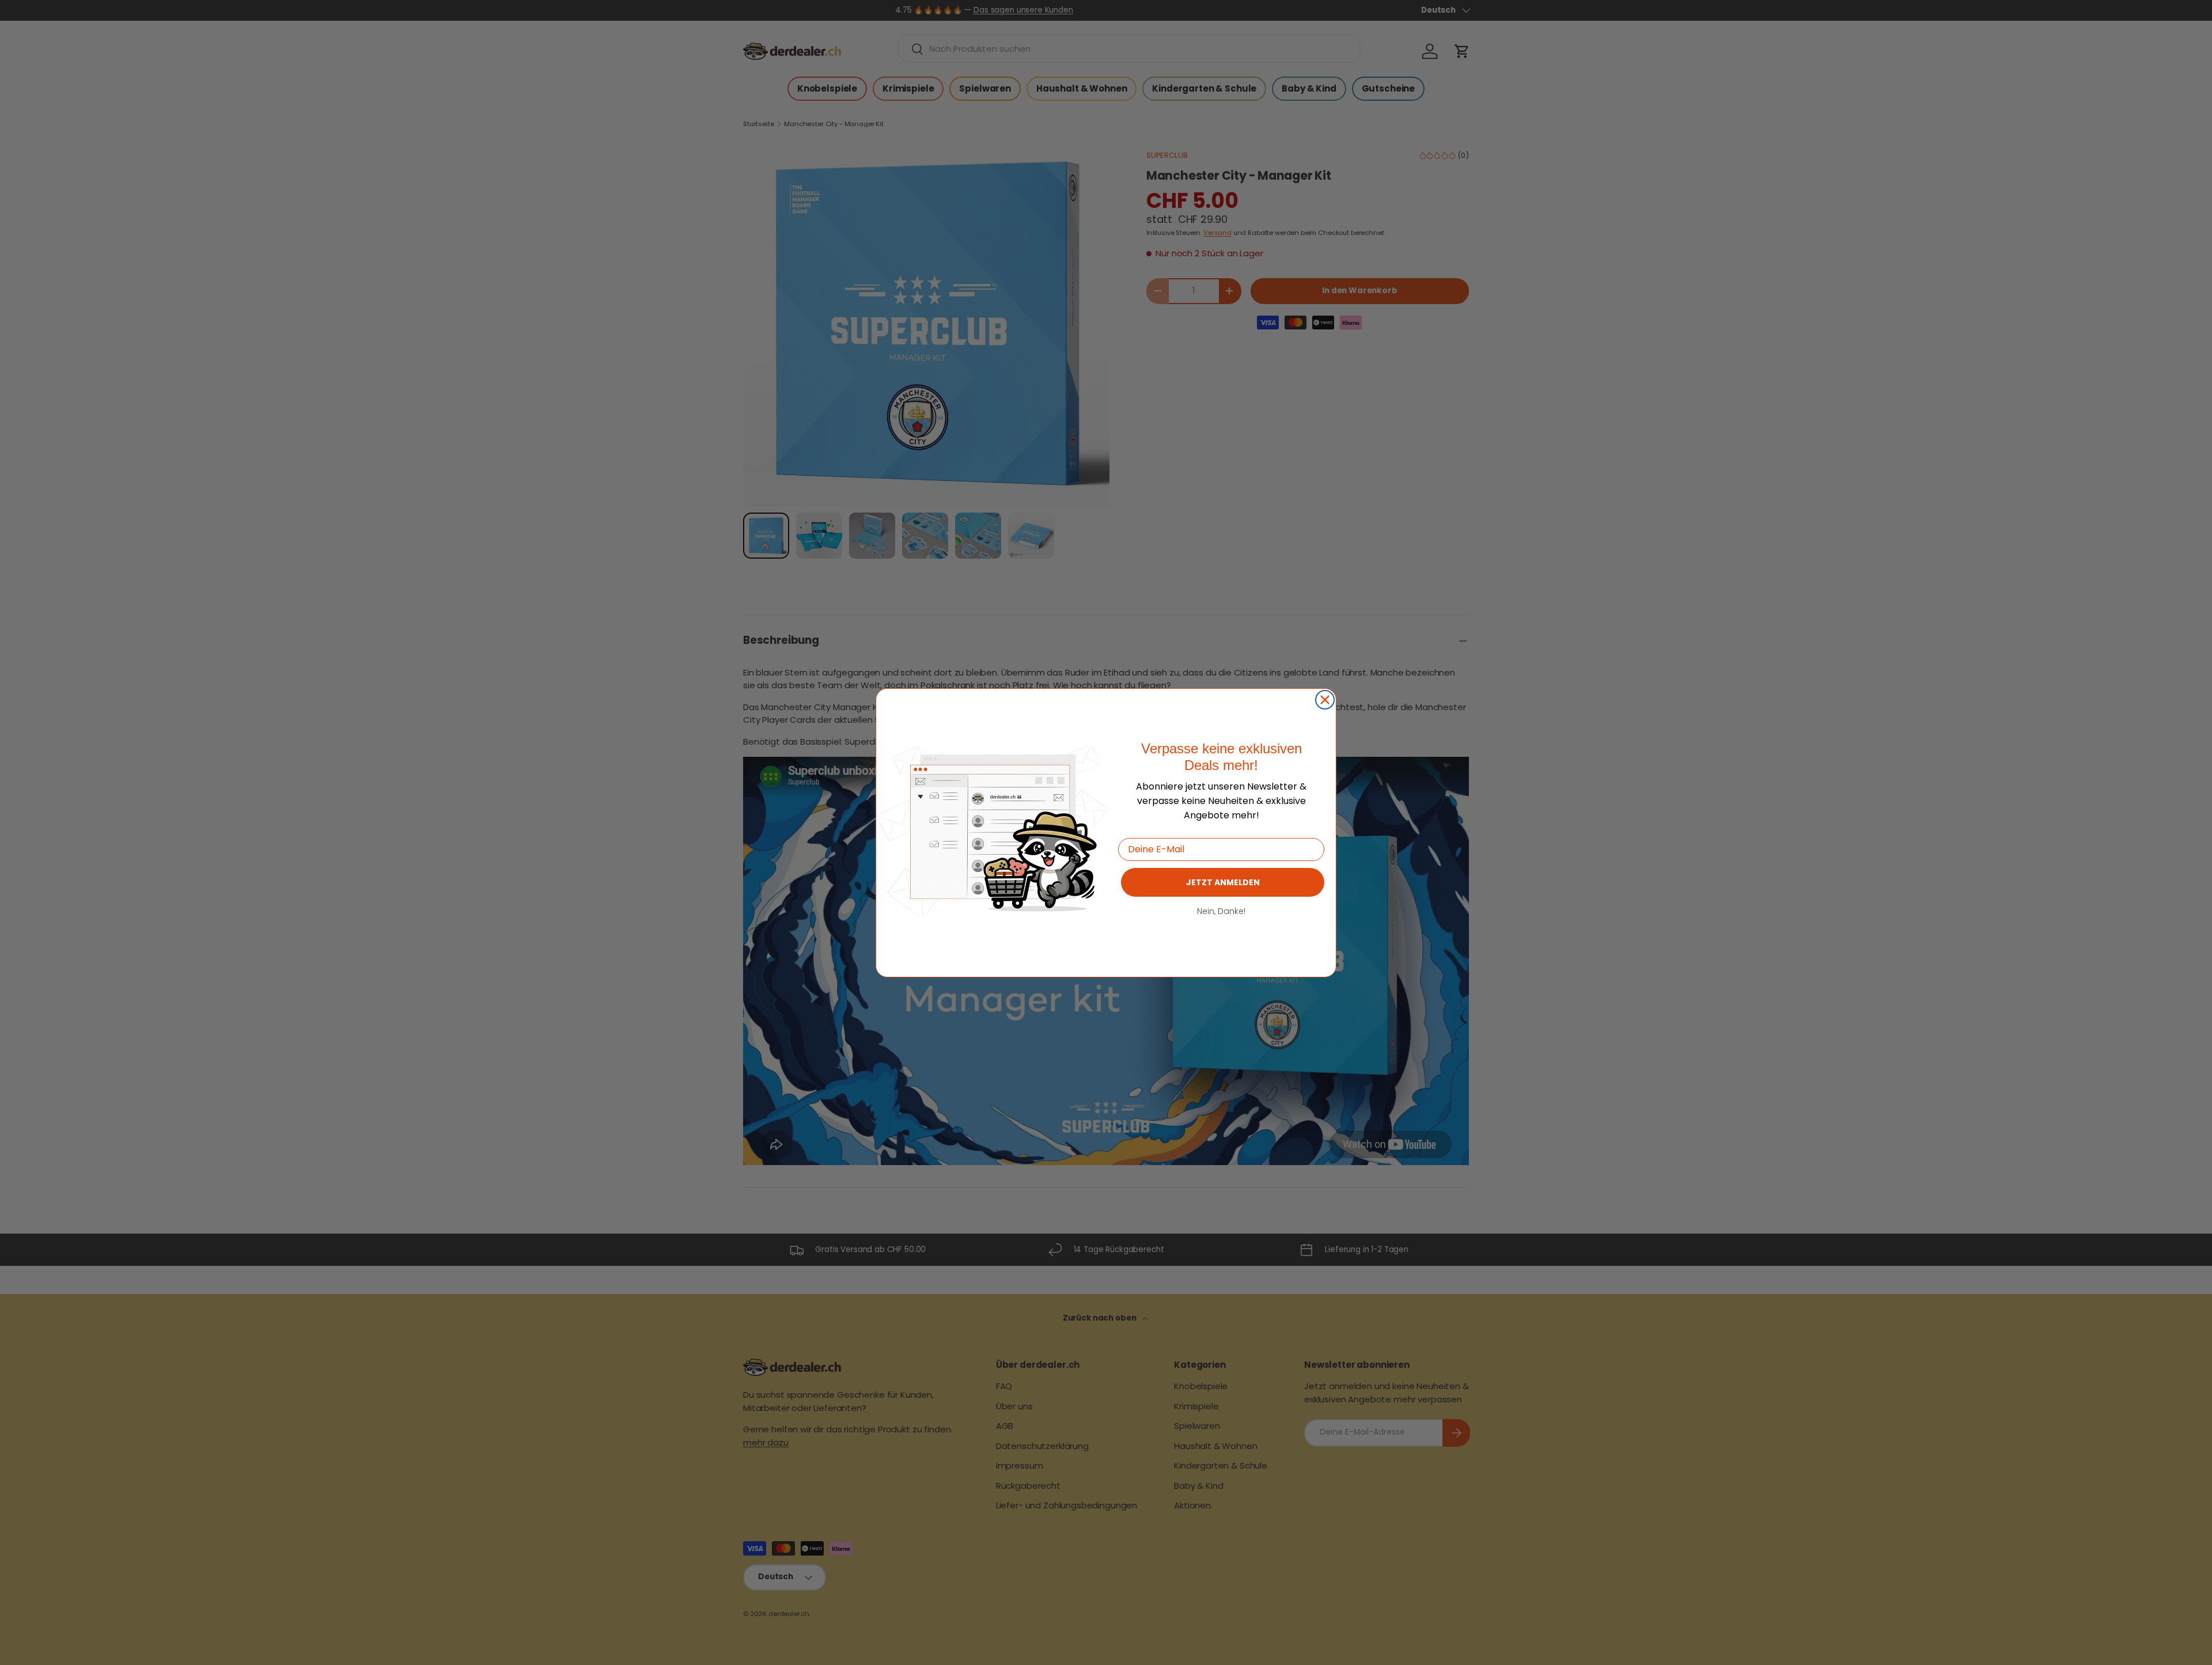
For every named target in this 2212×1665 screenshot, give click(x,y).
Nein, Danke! (1221, 911)
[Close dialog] (1325, 700)
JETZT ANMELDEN (1223, 882)
